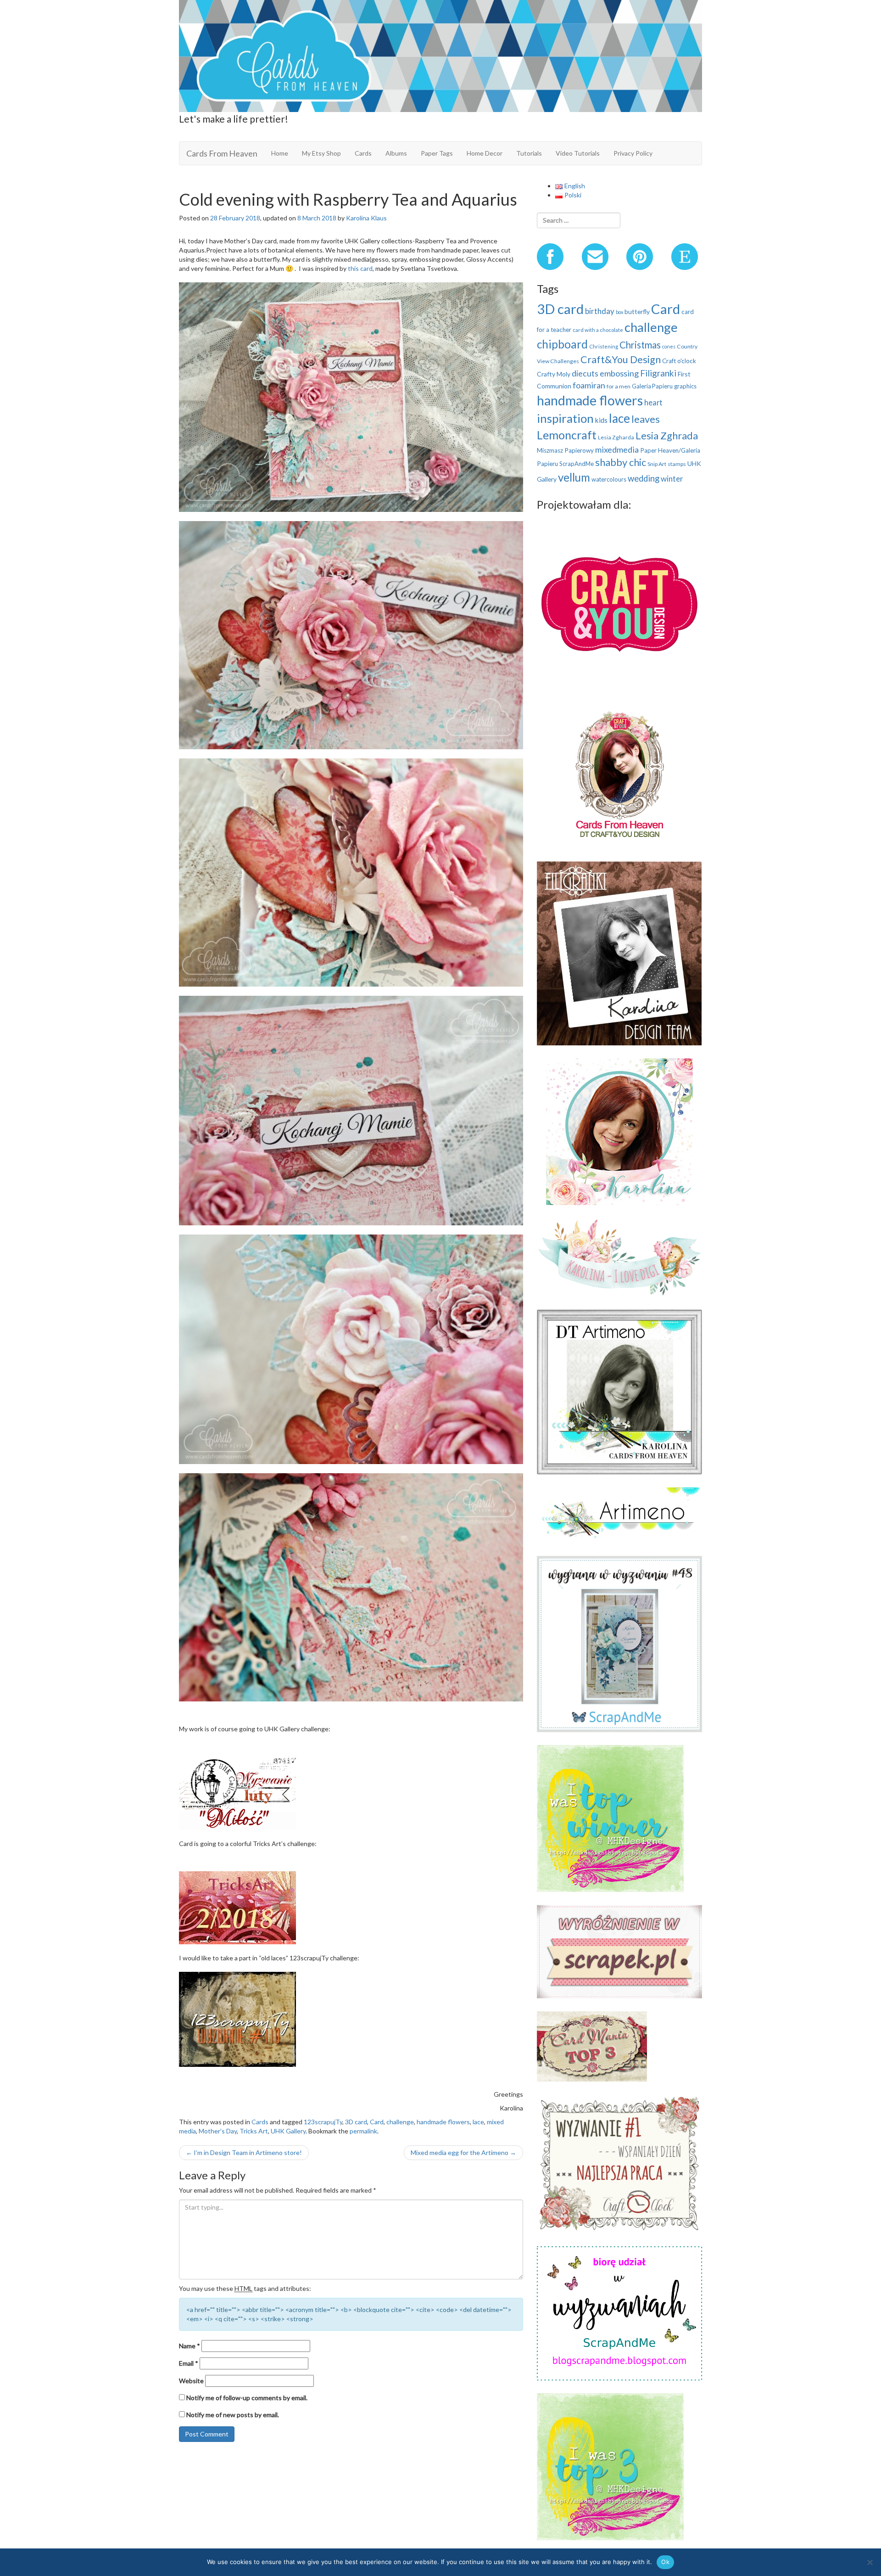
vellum (574, 477)
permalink (363, 2131)
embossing (619, 373)
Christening (604, 346)
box (619, 312)
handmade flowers (443, 2122)
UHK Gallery (288, 2131)
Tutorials (529, 153)
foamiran (589, 385)
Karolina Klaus (366, 218)
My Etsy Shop (321, 153)
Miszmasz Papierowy (565, 450)
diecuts (585, 373)
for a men (619, 386)
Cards (363, 153)
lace (478, 2122)
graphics (685, 386)
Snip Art (657, 464)
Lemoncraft (567, 435)
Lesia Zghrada (667, 435)
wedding (644, 478)
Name (190, 2346)
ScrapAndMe (577, 464)
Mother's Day (218, 2131)
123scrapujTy (323, 2122)
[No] (870, 2562)
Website (191, 2381)
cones (669, 346)
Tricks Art (254, 2131)
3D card (356, 2122)
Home (280, 153)
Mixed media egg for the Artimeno (463, 2152)
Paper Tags (437, 153)
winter (672, 479)
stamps (677, 464)
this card (360, 268)
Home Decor (485, 153)
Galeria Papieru (652, 386)
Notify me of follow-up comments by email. (247, 2398)
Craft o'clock (679, 361)
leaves (646, 419)
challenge (400, 2122)
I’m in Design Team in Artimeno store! (244, 2152)
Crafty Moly (554, 374)
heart (653, 402)
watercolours (609, 479)
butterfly (637, 311)
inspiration (565, 418)
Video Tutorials (578, 153)
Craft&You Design (621, 359)
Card (377, 2122)
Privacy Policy (633, 153)
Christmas (640, 345)
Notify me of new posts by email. (233, 2415)
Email (189, 2363)
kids (601, 420)
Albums (396, 153)
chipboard (562, 344)
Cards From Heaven (222, 153)
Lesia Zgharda (616, 437)
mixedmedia (617, 449)
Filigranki (658, 373)
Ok (665, 2562)
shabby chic (621, 462)
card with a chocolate (598, 330)
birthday (600, 311)
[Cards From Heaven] (440, 55)
